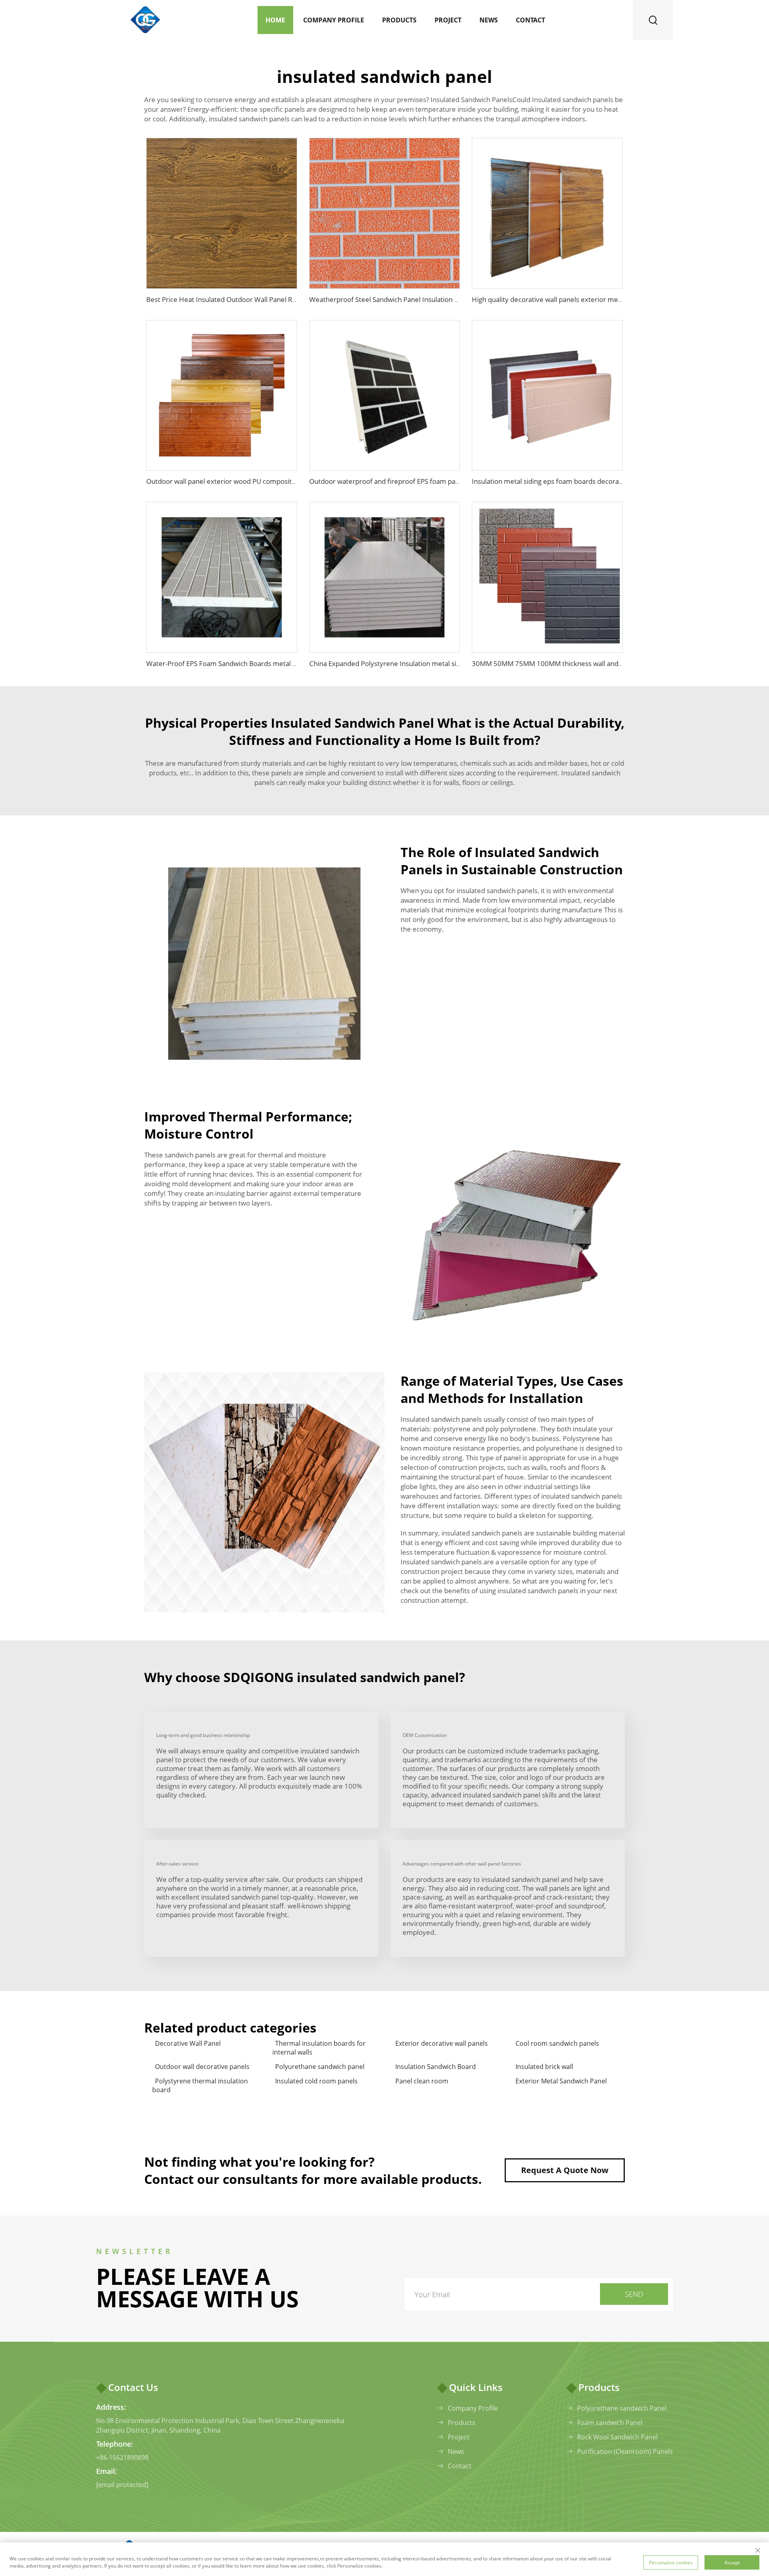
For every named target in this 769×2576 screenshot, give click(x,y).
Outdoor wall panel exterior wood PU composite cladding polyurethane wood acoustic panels (290, 481)
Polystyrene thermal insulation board (200, 2085)
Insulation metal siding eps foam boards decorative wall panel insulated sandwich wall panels (615, 481)
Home (275, 20)
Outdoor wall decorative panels (202, 2067)
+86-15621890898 (122, 2457)
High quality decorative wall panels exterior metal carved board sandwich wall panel (602, 299)
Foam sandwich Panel (610, 2423)
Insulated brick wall (544, 2067)
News (489, 20)
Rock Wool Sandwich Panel (617, 2437)
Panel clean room (422, 2081)
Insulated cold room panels (316, 2081)
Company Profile (334, 20)
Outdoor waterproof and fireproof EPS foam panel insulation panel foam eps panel (437, 481)
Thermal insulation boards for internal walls (319, 2048)
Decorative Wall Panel (188, 2043)
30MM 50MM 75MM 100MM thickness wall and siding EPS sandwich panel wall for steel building (620, 663)
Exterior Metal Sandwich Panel (561, 2081)
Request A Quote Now (565, 2170)
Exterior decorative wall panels (442, 2043)
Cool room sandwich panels (557, 2043)
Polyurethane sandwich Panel (622, 2408)
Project (448, 20)
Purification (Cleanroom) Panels (625, 2451)
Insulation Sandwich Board (436, 2067)
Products (399, 20)
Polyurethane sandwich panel (320, 2067)
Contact (530, 20)
